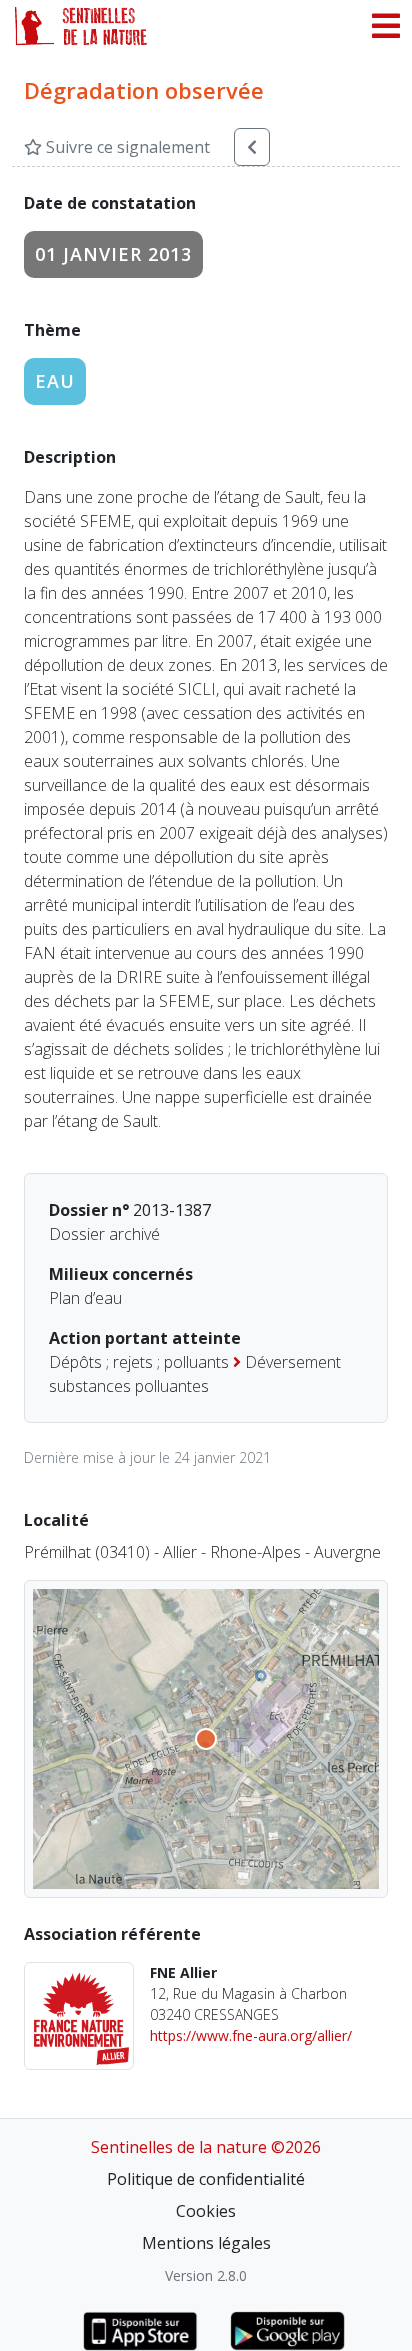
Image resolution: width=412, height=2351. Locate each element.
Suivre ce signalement (126, 147)
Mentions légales (206, 2243)
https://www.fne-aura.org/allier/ (251, 2035)
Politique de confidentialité (206, 2179)
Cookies (206, 2211)
